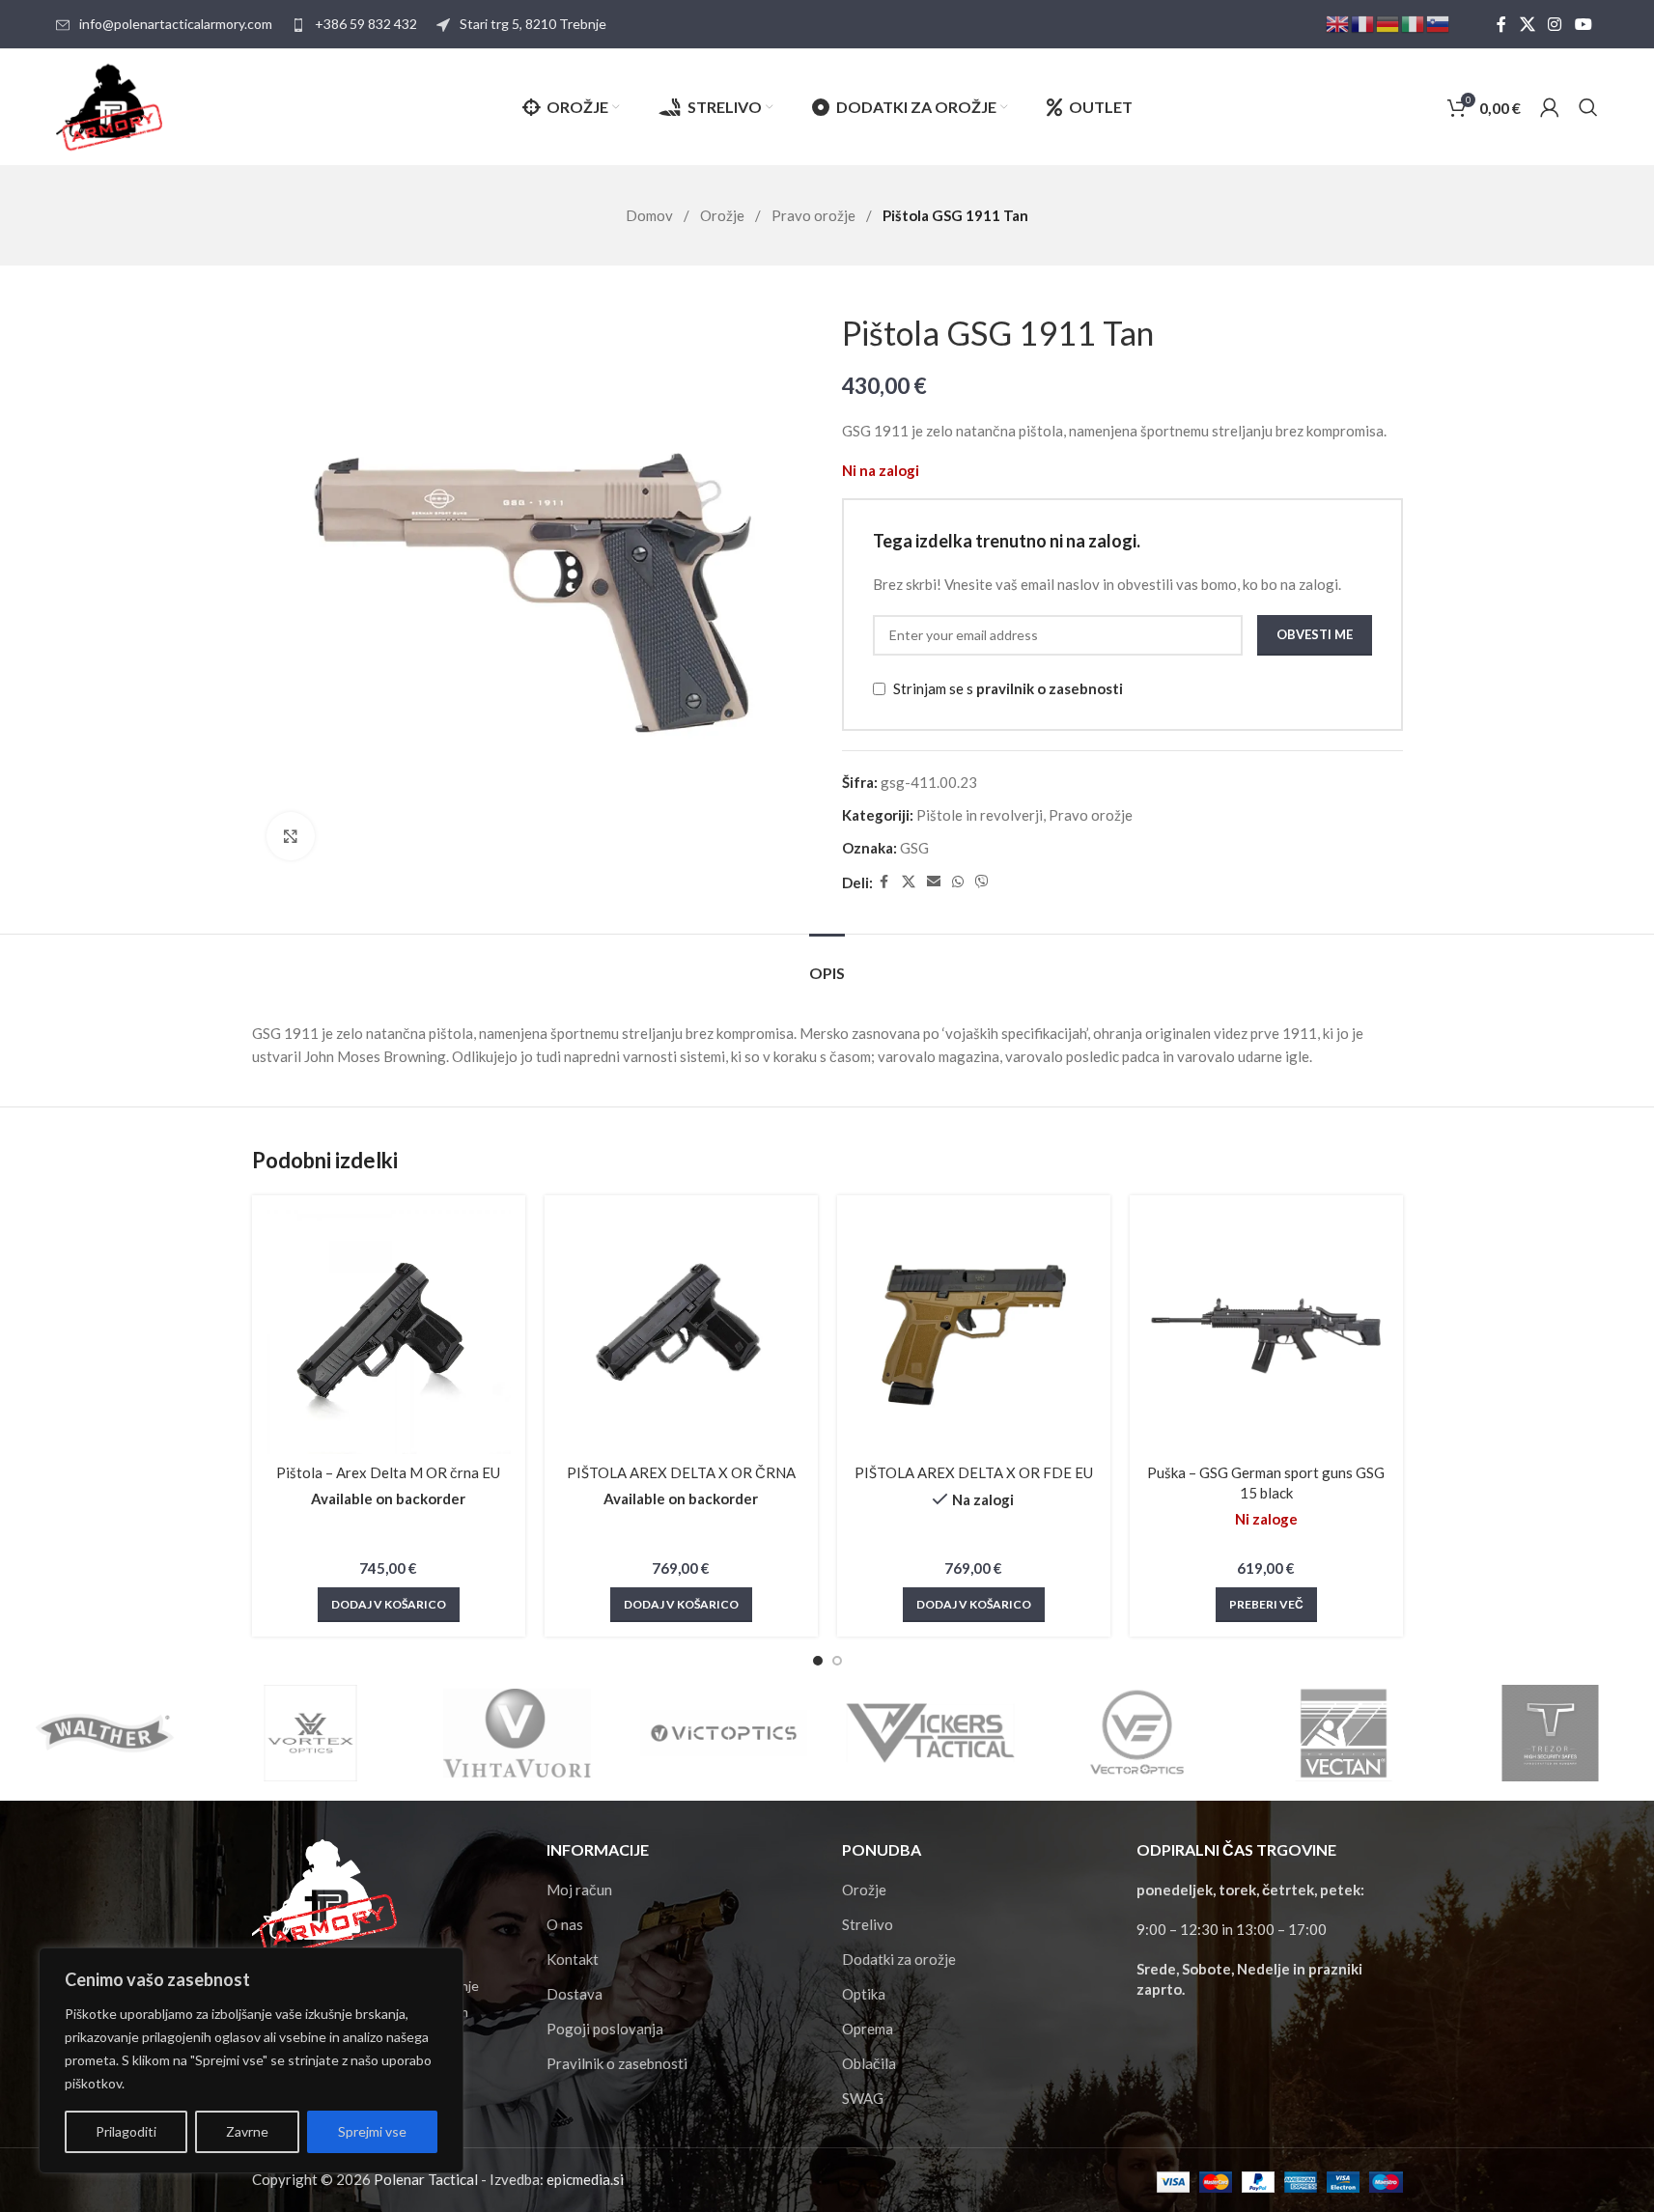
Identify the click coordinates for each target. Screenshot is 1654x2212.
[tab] (827, 963)
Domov (651, 215)
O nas (565, 1924)
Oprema (868, 2029)
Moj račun (579, 1890)
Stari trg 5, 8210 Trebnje (533, 24)
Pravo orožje (815, 215)
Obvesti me (1315, 634)
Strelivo (868, 1924)
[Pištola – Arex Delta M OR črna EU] (389, 1332)
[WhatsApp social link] (958, 882)
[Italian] (1414, 23)
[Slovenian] (1439, 23)
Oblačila (869, 2063)
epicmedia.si (585, 2179)
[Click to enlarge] (291, 836)
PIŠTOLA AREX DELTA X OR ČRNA (681, 1472)
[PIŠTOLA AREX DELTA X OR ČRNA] (681, 1332)
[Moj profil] (1550, 107)
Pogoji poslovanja (605, 2029)
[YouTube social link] (1583, 24)
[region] (251, 2060)
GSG (914, 848)
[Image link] (324, 1896)
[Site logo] (109, 105)
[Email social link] (934, 882)
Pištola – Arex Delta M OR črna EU (388, 1472)
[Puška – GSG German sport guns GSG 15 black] (1266, 1332)
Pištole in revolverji (980, 815)
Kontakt (573, 1959)
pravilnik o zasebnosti (1050, 688)
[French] (1363, 23)
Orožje (724, 215)
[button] (389, 1605)
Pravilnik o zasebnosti (617, 2063)
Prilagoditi (126, 2131)
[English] (1338, 23)
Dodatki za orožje (899, 1959)
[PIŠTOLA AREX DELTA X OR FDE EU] (974, 1332)
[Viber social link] (982, 882)
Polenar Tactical (426, 2179)
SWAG (863, 2098)
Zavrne (247, 2131)
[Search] (1588, 107)
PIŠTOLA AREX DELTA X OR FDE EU (974, 1472)
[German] (1388, 23)
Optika (864, 1994)
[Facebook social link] (1501, 24)
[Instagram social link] (1555, 24)
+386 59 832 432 (366, 24)
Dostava (575, 1994)
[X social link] (1527, 24)
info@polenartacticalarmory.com (176, 24)
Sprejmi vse (372, 2131)
